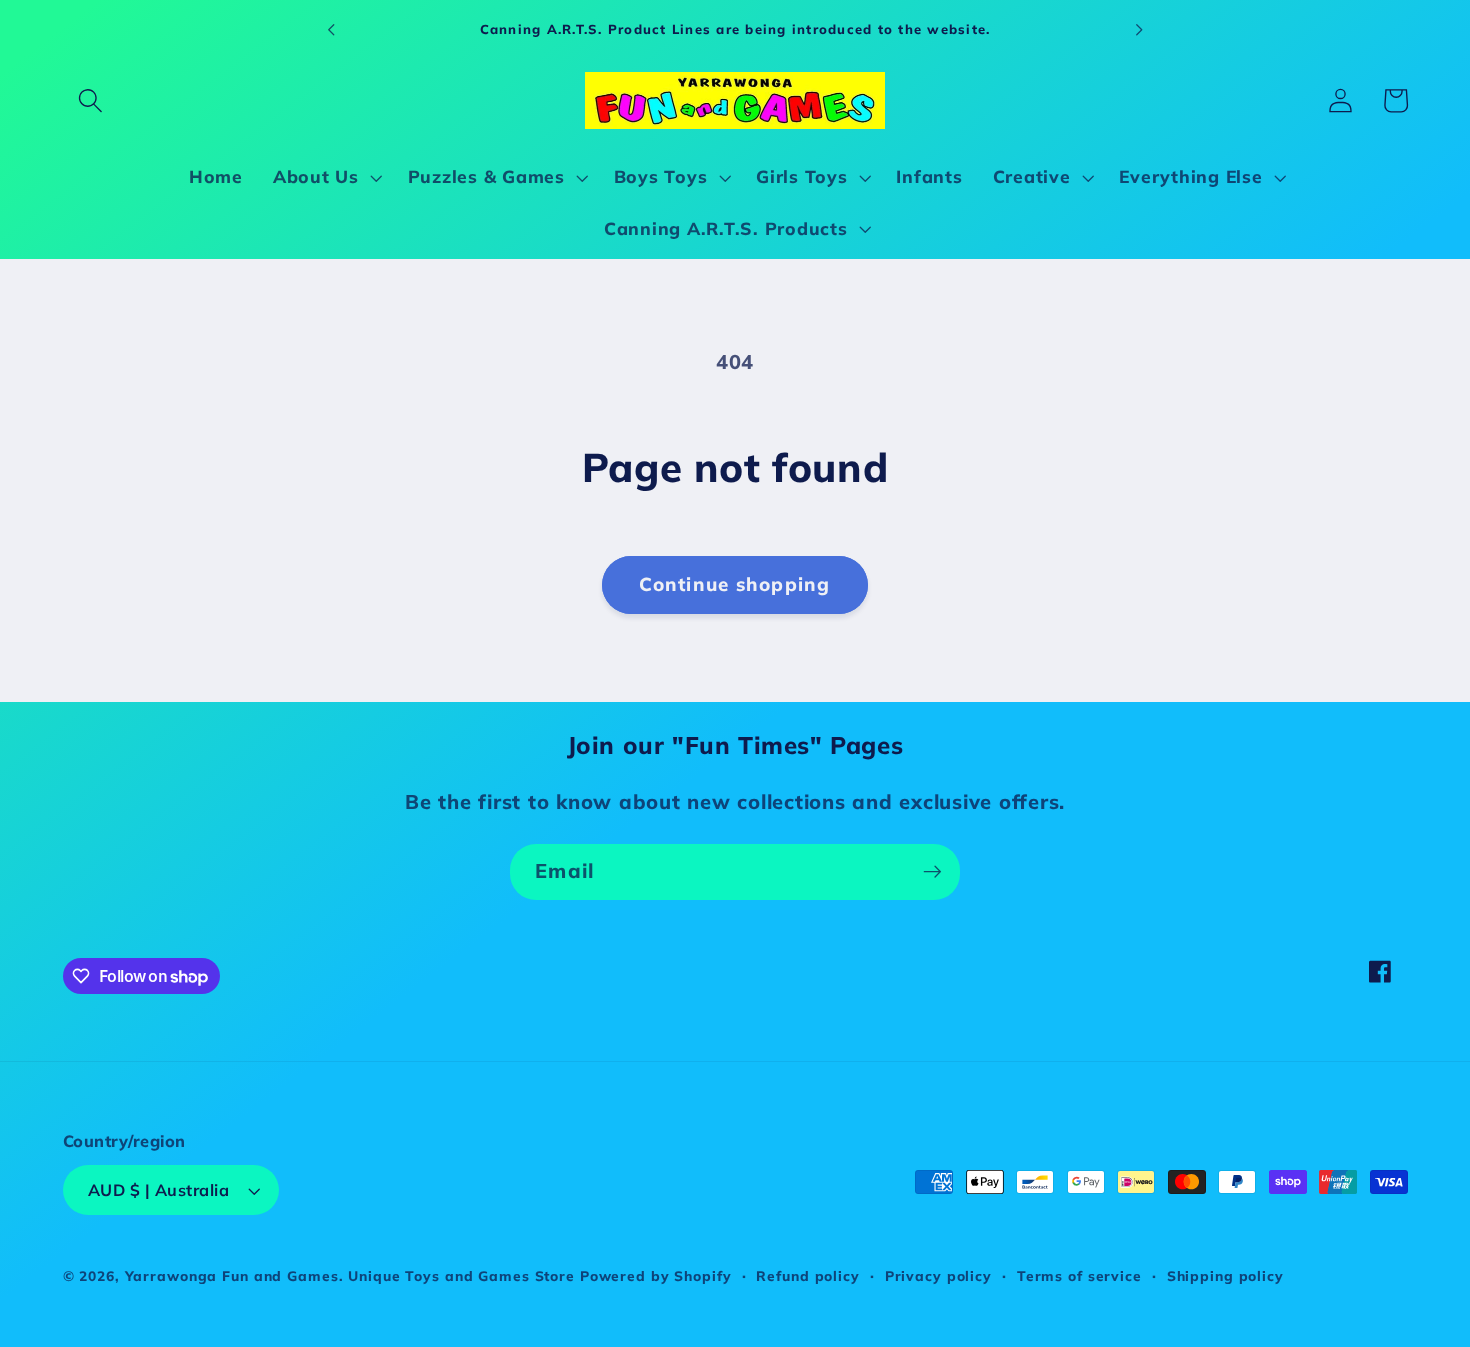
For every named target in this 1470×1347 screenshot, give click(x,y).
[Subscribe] (932, 872)
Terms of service (1079, 1275)
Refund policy (807, 1275)
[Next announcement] (1139, 29)
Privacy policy (938, 1275)
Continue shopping (734, 584)
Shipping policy (1225, 1275)
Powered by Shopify (656, 1275)
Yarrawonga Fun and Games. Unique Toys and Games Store (350, 1275)
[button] (90, 100)
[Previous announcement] (331, 29)
